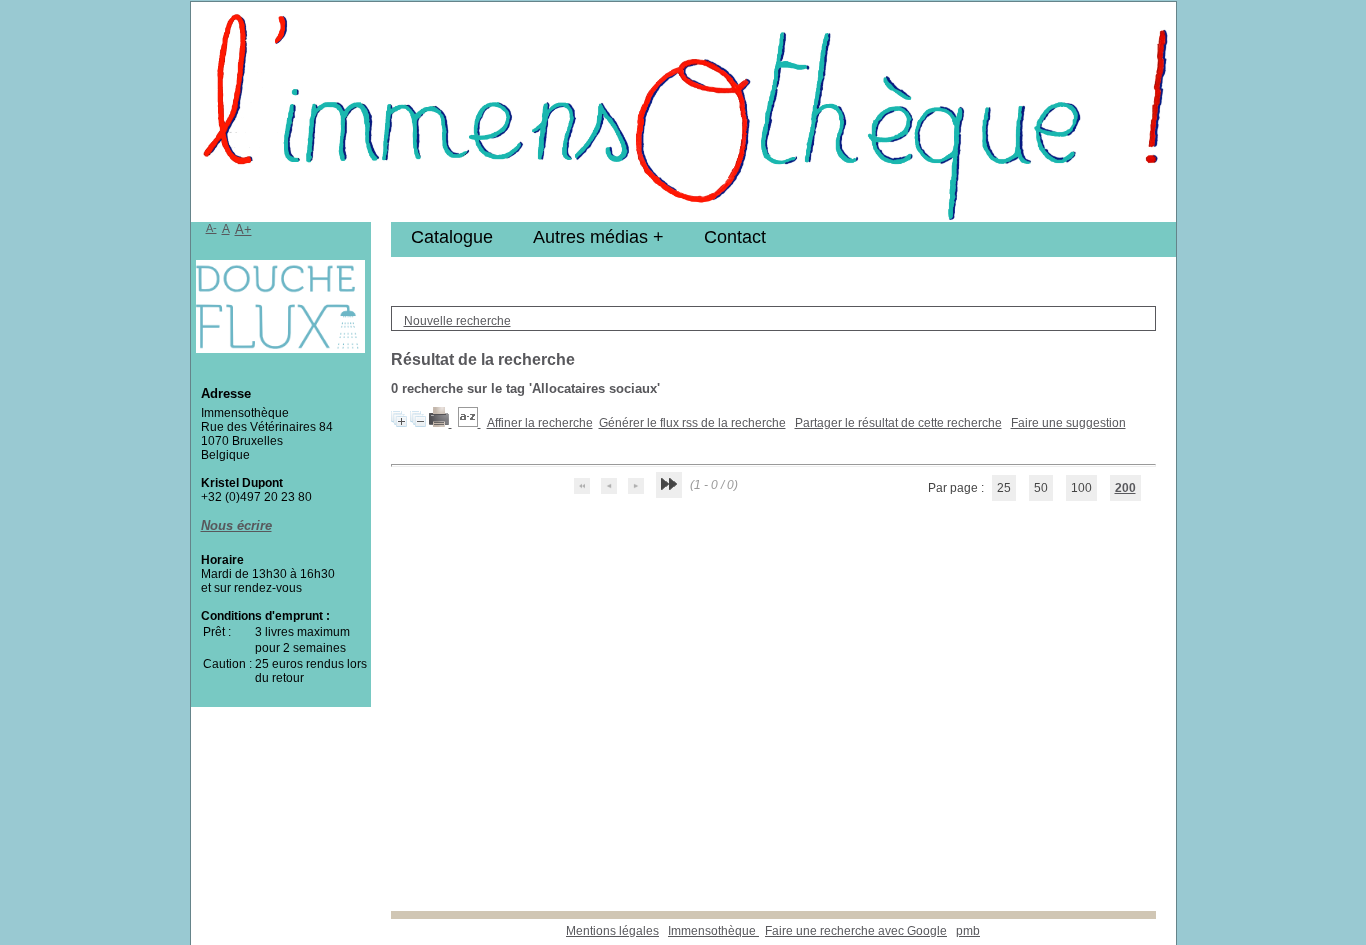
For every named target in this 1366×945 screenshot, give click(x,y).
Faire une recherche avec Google (856, 931)
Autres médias (590, 237)
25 (1004, 488)
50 (1041, 488)
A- (211, 228)
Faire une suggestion (1068, 423)
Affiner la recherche (540, 423)
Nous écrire (236, 525)
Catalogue (452, 237)
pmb (968, 931)
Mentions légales (612, 931)
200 (1125, 488)
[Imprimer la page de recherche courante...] (440, 423)
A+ (243, 229)
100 (1081, 488)
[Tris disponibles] (469, 423)
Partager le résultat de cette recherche (898, 423)
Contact (735, 237)
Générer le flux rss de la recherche (692, 423)
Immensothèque (713, 931)
